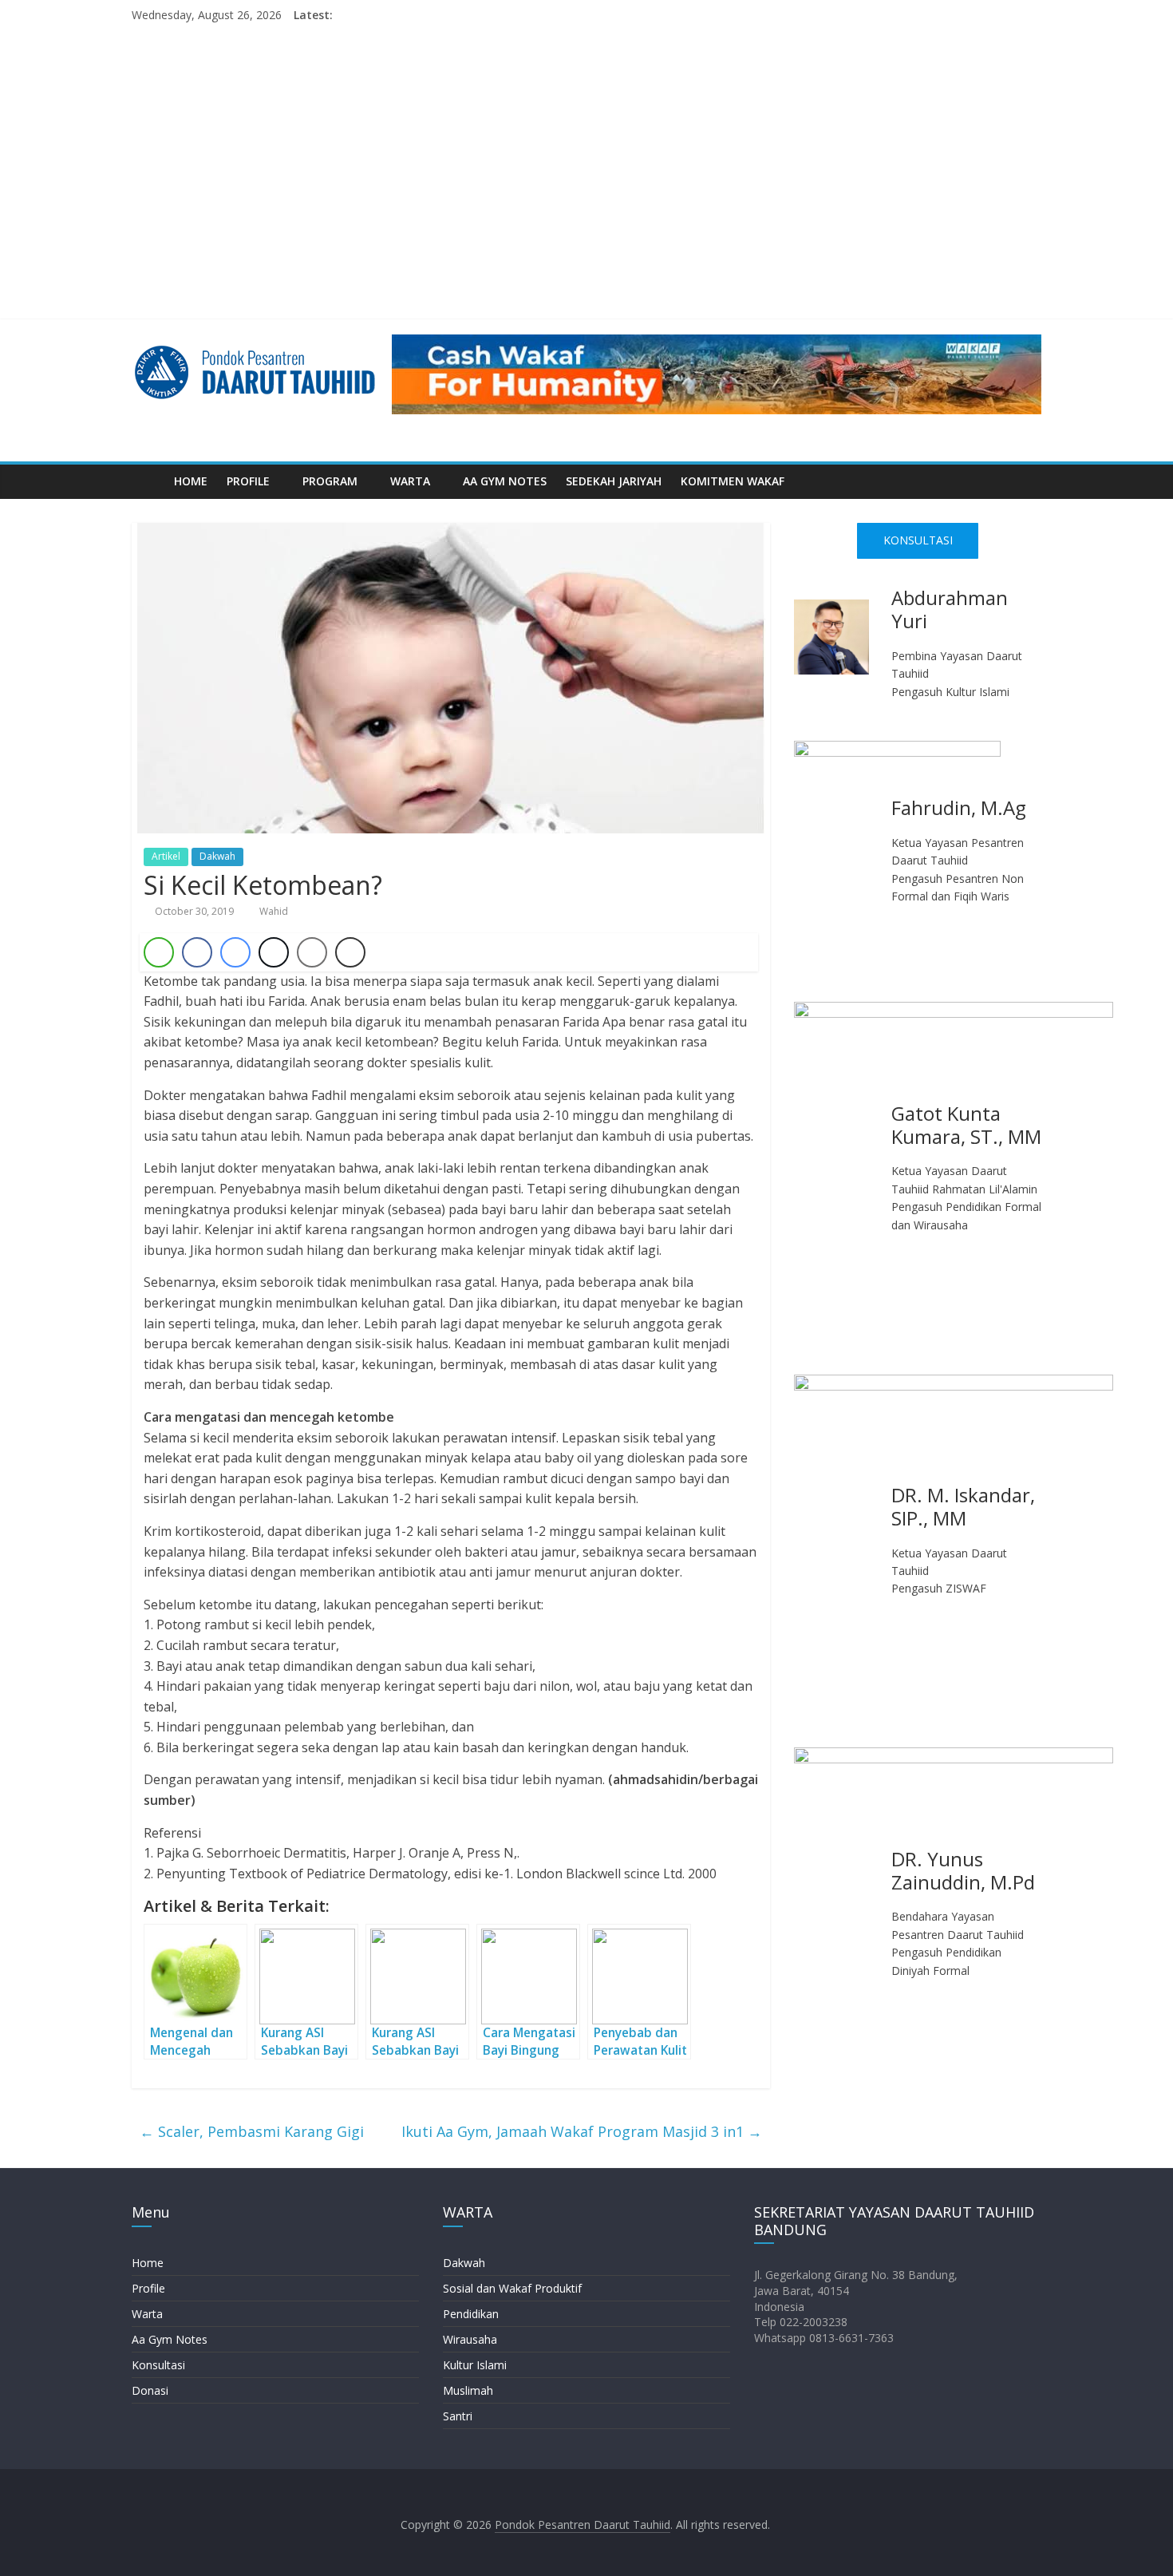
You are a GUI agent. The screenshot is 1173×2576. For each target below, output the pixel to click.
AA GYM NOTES (505, 481)
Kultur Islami (475, 2365)
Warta (147, 2314)
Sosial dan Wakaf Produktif (512, 2288)
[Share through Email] (312, 952)
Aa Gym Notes (170, 2339)
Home (148, 2263)
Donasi (150, 2390)
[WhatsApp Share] (159, 952)
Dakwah (217, 856)
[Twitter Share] (274, 952)
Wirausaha (470, 2339)
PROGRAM (330, 481)
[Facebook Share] (197, 952)
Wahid (274, 911)
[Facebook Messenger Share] (235, 952)
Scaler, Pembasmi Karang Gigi (252, 2131)
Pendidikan (471, 2314)
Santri (458, 2416)
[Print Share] (350, 952)
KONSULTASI (918, 540)
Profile (148, 2288)
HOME (191, 481)
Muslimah (468, 2390)
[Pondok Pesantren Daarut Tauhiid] (148, 481)
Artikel (166, 856)
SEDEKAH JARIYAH (614, 481)
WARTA (410, 481)
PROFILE (248, 481)
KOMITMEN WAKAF (733, 481)
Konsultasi (158, 2365)
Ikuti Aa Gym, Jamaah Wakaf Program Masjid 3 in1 (582, 2131)
